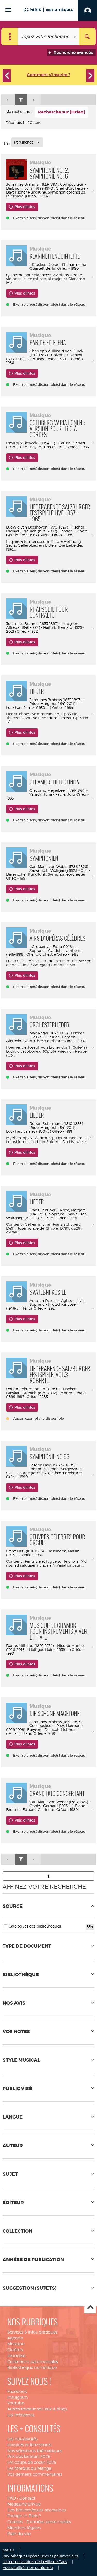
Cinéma (15, 2350)
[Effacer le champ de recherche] (76, 37)
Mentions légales (24, 2528)
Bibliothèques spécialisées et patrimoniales (40, 2556)
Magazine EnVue (24, 2504)
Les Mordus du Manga (29, 2468)
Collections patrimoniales (33, 2362)
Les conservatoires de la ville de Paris (35, 2562)
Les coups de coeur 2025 (32, 2462)
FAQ (12, 2498)
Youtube (16, 2403)
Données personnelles (49, 2522)
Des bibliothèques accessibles (37, 2510)
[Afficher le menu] (8, 10)
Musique (16, 2344)
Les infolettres (21, 2415)
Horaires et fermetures (29, 2445)
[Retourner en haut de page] (48, 1876)
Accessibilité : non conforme (28, 2568)
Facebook (17, 2391)
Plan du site (19, 2534)
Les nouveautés (22, 2439)
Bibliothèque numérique (32, 2368)
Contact (27, 2498)
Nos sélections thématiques (35, 2451)
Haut (90, 2308)
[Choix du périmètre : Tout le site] (10, 37)
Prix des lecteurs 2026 (29, 2456)
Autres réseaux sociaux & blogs (37, 2409)
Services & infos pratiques (32, 2332)
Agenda (15, 2338)
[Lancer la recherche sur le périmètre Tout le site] (87, 37)
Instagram (18, 2397)
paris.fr (8, 2550)
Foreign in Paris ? (24, 2516)
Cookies (15, 2522)
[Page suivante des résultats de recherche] (34, 100)
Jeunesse (16, 2356)
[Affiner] (21, 100)
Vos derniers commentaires (35, 2474)
